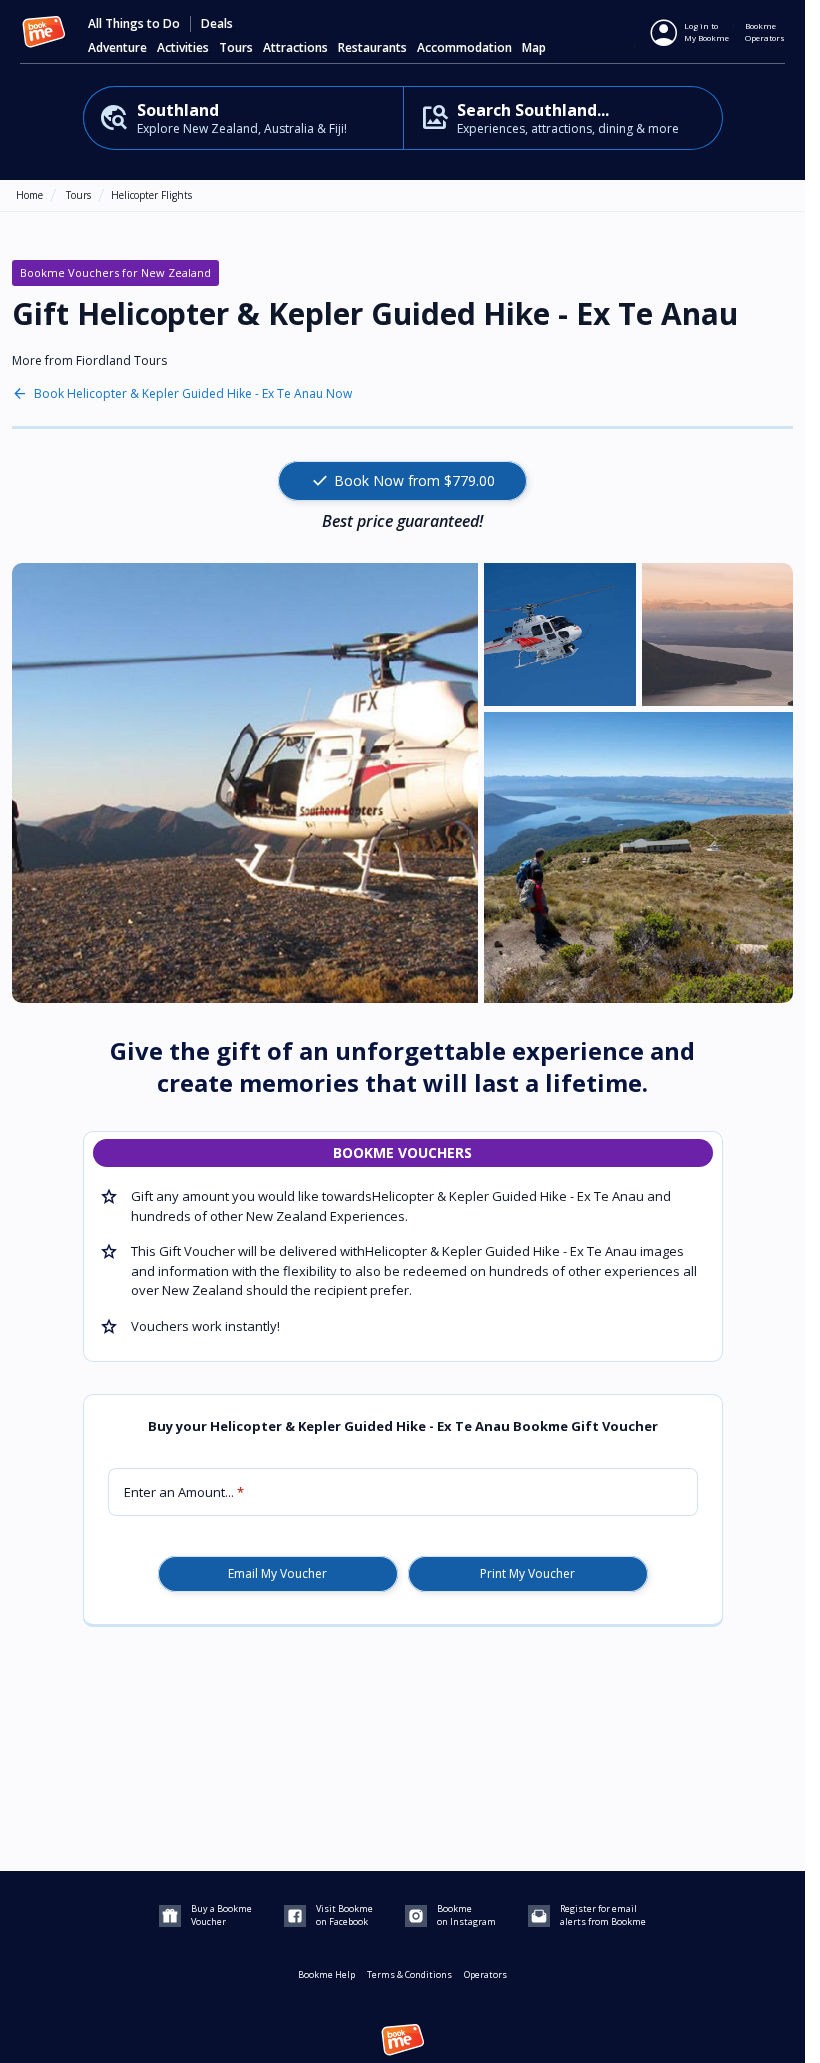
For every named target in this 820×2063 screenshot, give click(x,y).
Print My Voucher (527, 1574)
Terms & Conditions (409, 1974)
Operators (485, 1974)
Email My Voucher (277, 1574)
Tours (78, 195)
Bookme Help (326, 1974)
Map (534, 48)
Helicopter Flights (151, 195)
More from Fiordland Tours (89, 360)
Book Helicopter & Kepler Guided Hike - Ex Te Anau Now (193, 394)
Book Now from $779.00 (402, 481)
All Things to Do (134, 24)
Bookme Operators (765, 31)
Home (29, 195)
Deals (217, 24)
